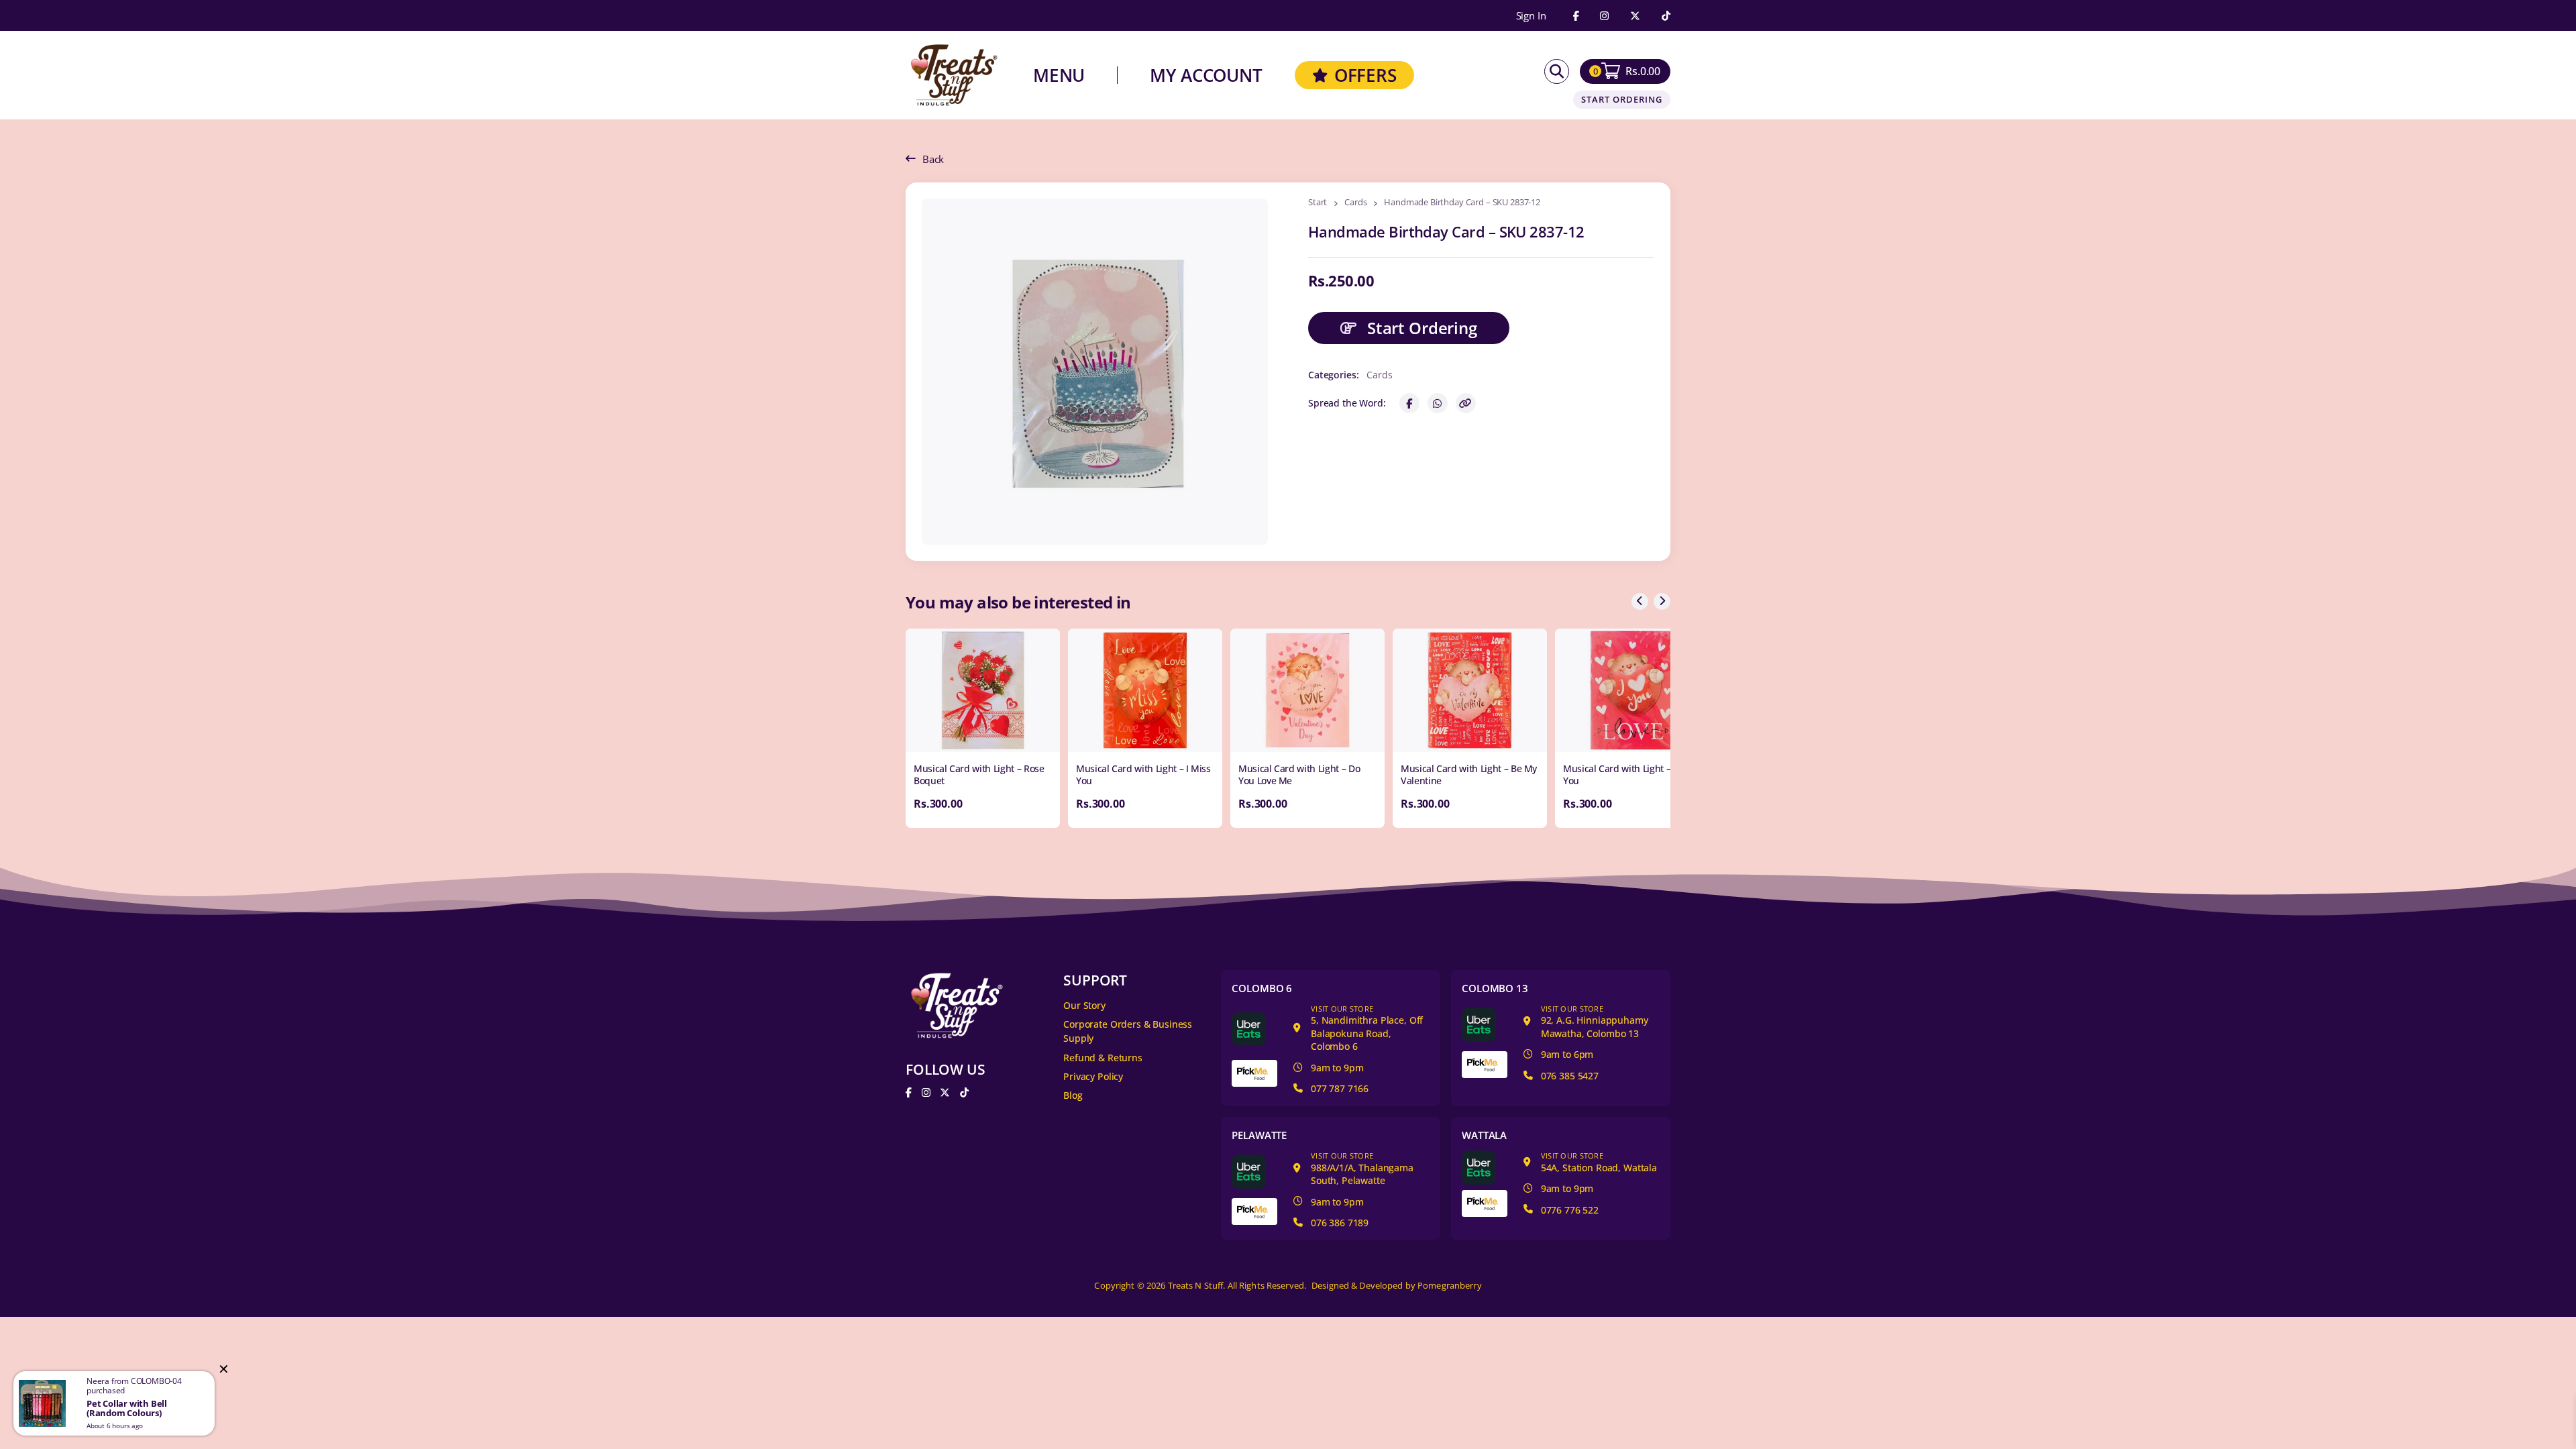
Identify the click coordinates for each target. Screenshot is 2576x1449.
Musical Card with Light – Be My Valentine (1469, 774)
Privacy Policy (1093, 1076)
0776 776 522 (1570, 1210)
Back (933, 159)
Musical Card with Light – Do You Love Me (1299, 774)
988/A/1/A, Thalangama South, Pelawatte (1362, 1169)
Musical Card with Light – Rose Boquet (979, 774)
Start (1318, 203)
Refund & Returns (1103, 1058)
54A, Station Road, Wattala (1599, 1162)
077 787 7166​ (1340, 1088)
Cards (1355, 203)
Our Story (1084, 1005)
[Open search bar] (1557, 71)
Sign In (1531, 16)
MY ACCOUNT (1206, 75)
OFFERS (1365, 75)
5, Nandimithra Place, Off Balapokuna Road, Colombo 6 (1367, 1028)
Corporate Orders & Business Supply (1128, 1031)
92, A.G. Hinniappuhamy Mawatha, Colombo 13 (1595, 1022)
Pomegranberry (1450, 1286)
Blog (1073, 1095)
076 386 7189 (1340, 1223)
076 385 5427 (1570, 1076)
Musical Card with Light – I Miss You (1143, 774)
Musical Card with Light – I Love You (1630, 774)
